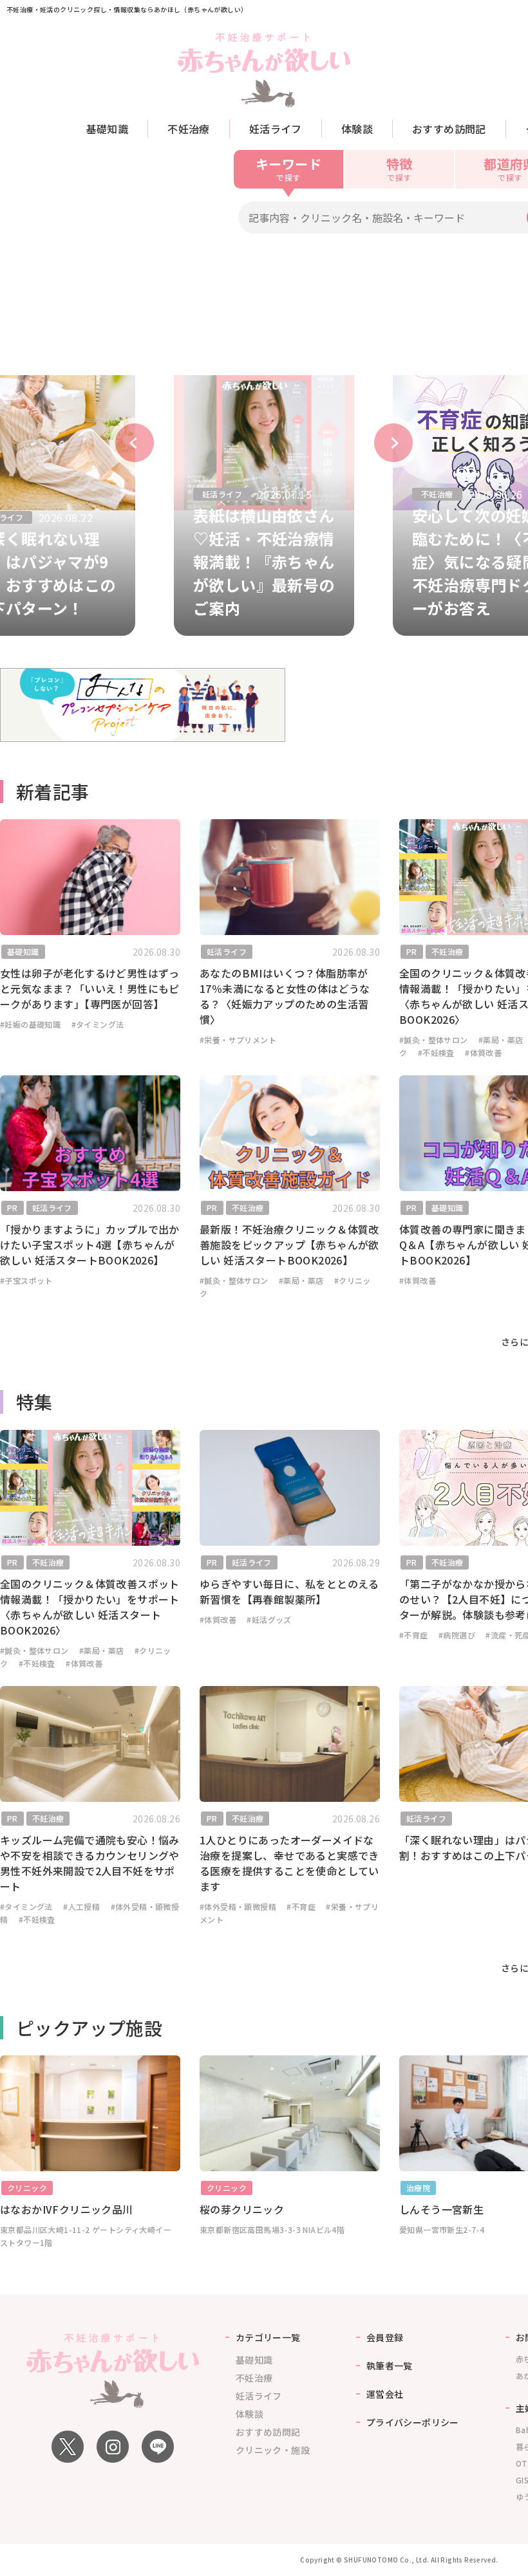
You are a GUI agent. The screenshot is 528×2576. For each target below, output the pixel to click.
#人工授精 (81, 1906)
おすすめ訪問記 (449, 129)
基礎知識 (108, 129)
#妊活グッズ (269, 1619)
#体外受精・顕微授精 (238, 1906)
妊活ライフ (276, 129)
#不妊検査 (436, 1052)
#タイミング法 (98, 1024)
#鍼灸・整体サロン (434, 1040)
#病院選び (457, 1635)
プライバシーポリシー (413, 2422)
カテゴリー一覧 (268, 2337)
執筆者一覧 (390, 2366)
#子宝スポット (26, 1280)
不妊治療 (189, 129)
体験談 (357, 129)
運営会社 (385, 2394)
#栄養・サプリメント (238, 1040)
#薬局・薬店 (501, 1040)
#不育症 (414, 1635)
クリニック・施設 (273, 2450)
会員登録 (385, 2337)
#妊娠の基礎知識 (30, 1024)
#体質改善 (483, 1052)
